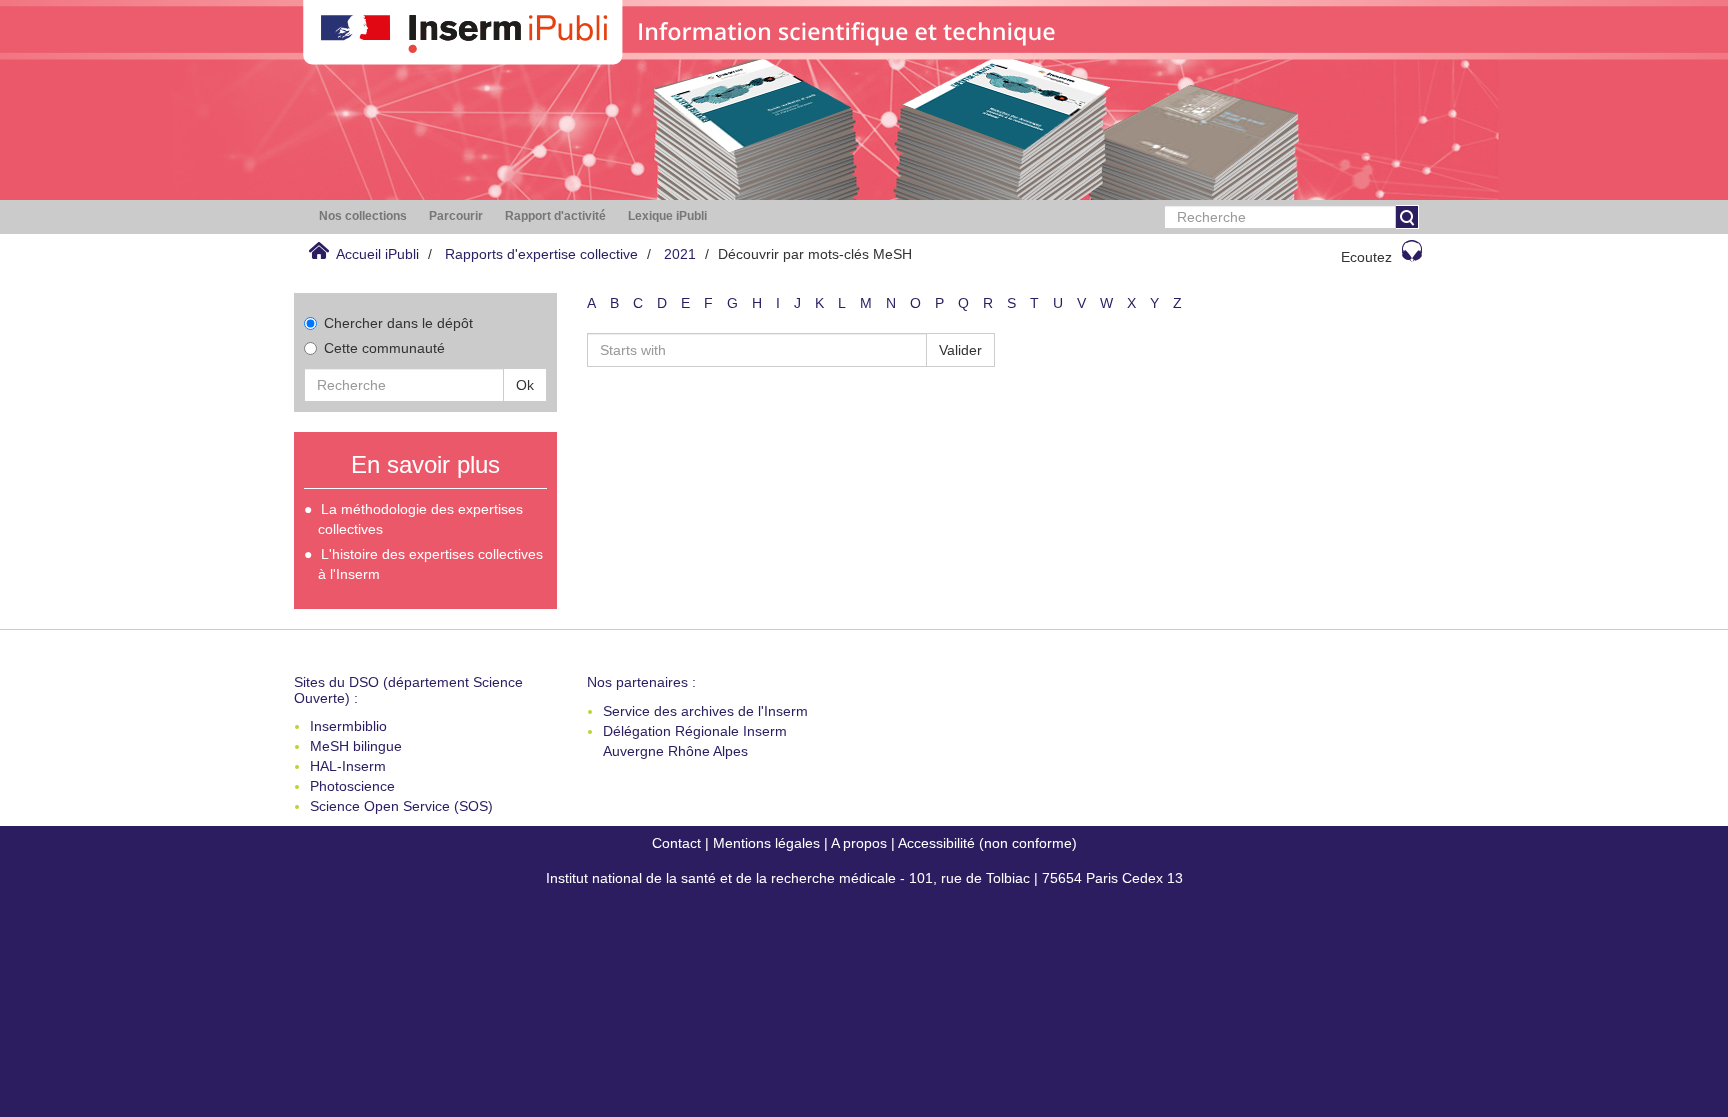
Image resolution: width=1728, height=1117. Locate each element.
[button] (363, 216)
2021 (680, 254)
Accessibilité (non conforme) (987, 843)
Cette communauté (384, 348)
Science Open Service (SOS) (401, 806)
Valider (960, 350)
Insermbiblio (348, 726)
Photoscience (352, 786)
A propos (859, 843)
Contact (676, 843)
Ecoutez (1366, 257)
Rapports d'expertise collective (541, 254)
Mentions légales (766, 843)
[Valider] (1407, 217)
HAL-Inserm (348, 766)
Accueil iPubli (377, 254)
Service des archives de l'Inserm (705, 711)
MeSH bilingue (356, 746)
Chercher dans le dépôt (398, 323)
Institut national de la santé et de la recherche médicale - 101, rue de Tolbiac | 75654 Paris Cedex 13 (864, 878)
